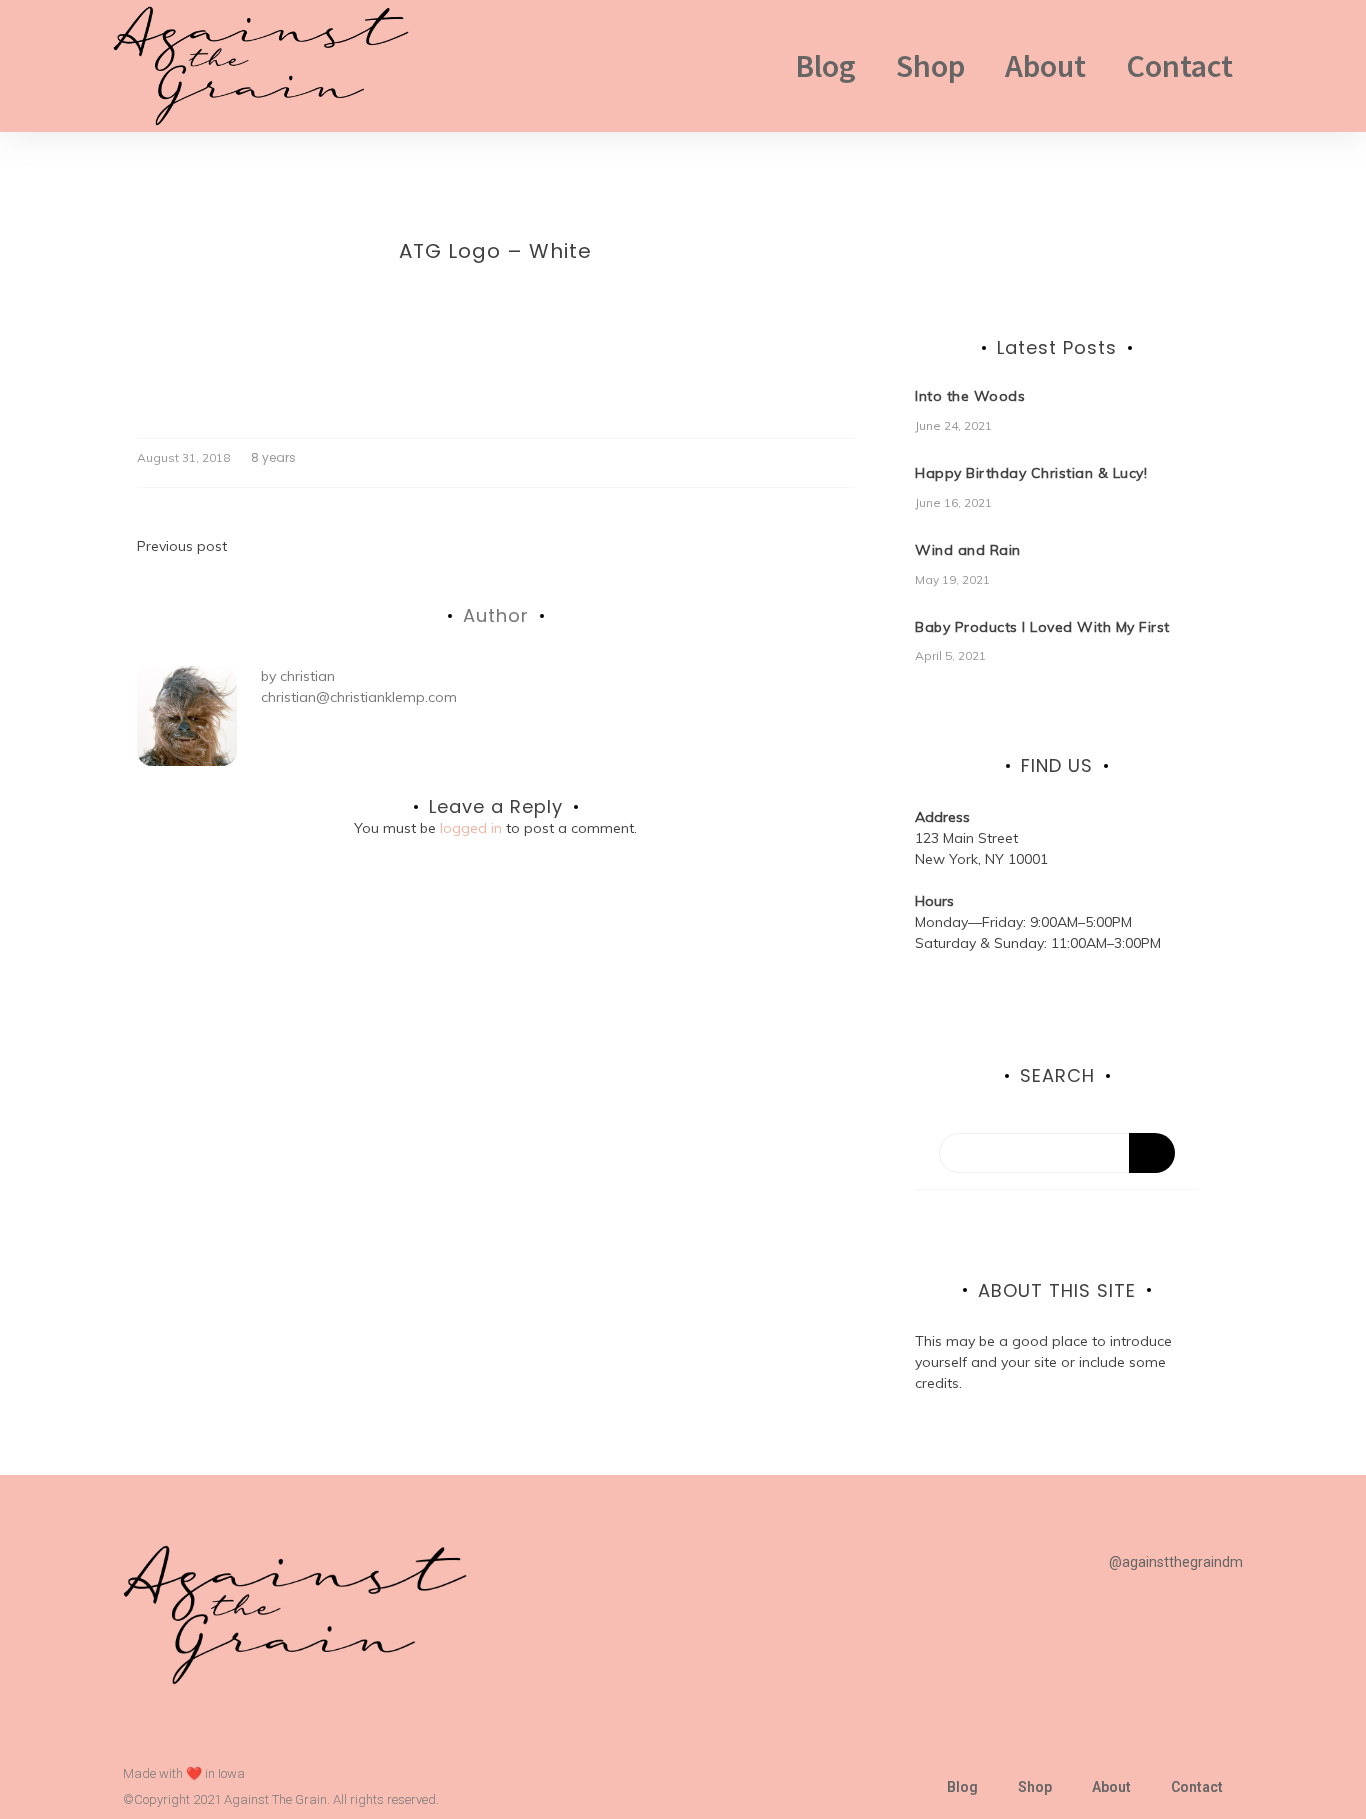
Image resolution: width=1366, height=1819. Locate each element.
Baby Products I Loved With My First (1042, 627)
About (1045, 66)
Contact (1179, 66)
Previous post (182, 546)
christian (307, 676)
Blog (825, 66)
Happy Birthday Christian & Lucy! (1031, 473)
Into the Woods (970, 396)
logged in (471, 828)
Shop (930, 66)
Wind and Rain (968, 550)
